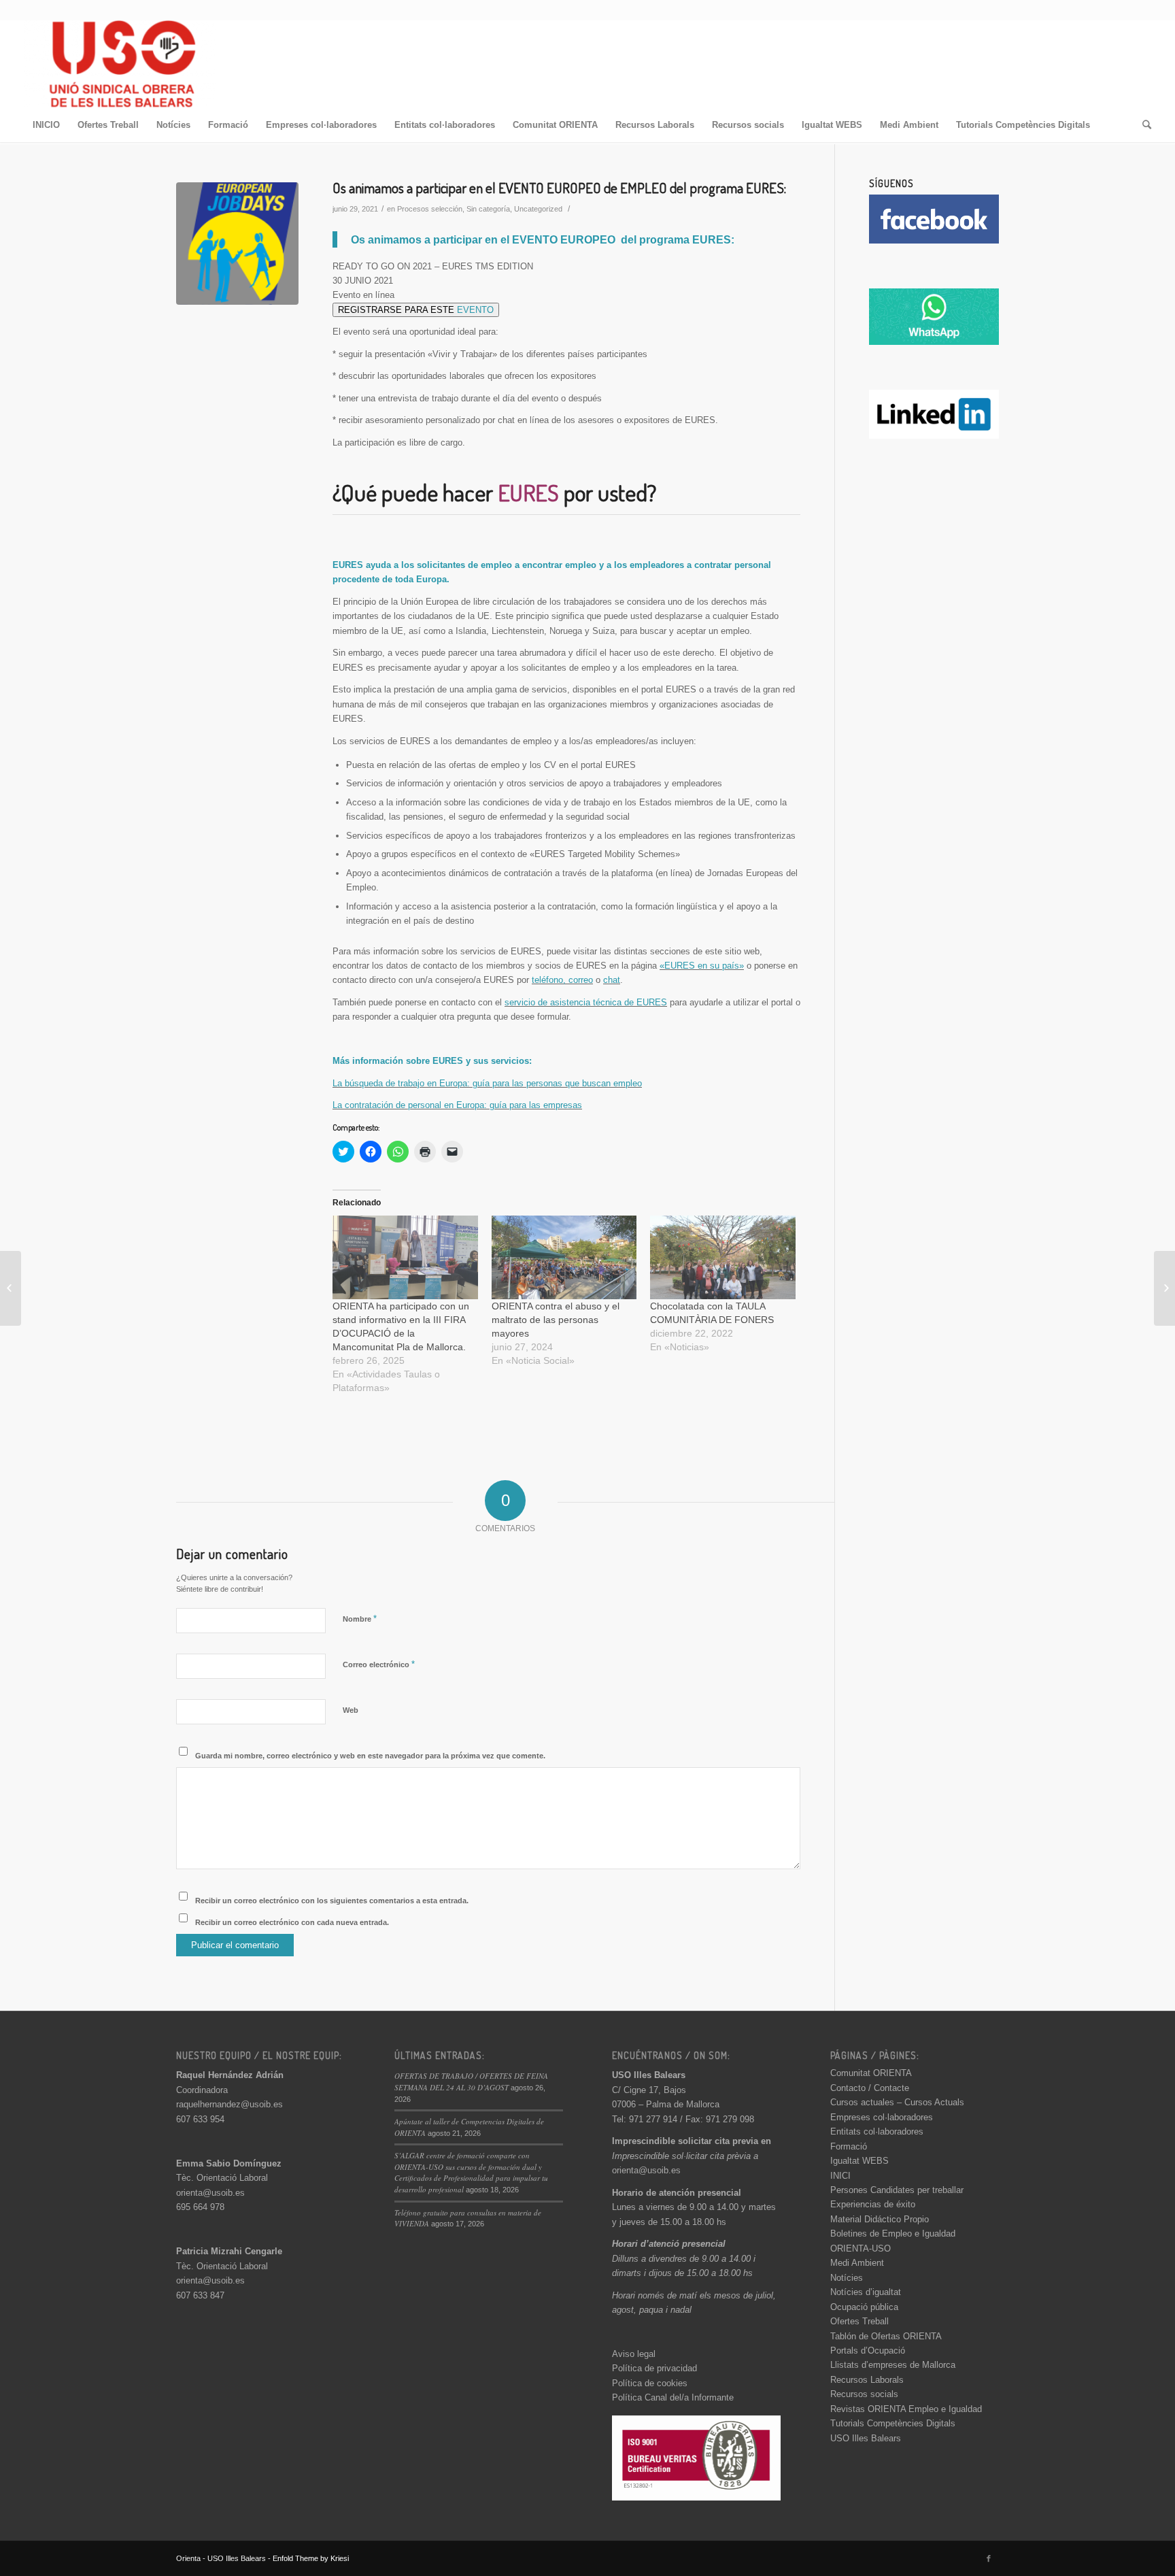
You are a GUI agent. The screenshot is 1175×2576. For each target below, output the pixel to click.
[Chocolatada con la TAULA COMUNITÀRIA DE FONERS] (723, 1257)
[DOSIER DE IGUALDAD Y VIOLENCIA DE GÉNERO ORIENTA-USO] (1164, 1288)
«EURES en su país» (702, 966)
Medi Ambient (857, 2263)
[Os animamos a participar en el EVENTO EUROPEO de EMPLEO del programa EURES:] (237, 244)
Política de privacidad (654, 2368)
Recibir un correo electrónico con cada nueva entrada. (292, 1922)
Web (351, 1710)
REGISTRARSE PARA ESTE (416, 310)
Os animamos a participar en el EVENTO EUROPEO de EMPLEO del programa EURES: (559, 187)
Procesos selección (430, 209)
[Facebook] (989, 2558)
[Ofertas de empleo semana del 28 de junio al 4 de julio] (11, 1288)
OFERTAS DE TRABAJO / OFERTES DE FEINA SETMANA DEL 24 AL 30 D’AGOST (471, 2081)
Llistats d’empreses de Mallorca (893, 2365)
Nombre (360, 1619)
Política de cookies (650, 2383)
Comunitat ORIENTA (871, 2073)
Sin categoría (488, 209)
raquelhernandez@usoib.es (229, 2104)
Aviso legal (634, 2354)
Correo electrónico (379, 1664)
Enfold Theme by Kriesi (311, 2558)
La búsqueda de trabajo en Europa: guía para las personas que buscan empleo (487, 1083)
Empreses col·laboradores (882, 2117)
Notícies (847, 2278)
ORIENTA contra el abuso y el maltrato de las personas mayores (556, 1320)
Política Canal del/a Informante (673, 2397)
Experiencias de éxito (873, 2204)
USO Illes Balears (866, 2438)
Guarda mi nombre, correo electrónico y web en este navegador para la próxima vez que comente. (370, 1756)
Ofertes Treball (859, 2321)
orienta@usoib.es (210, 2193)
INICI (840, 2176)
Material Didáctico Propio (880, 2219)
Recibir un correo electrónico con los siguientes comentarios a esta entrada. (332, 1901)
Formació (849, 2146)
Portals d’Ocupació (868, 2351)
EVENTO (475, 310)
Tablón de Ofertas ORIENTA (886, 2336)
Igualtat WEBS (859, 2161)
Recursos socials (864, 2394)
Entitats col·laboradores (877, 2131)
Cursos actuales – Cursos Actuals (897, 2102)
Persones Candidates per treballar (897, 2190)
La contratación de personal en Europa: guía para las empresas (457, 1105)
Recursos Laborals (867, 2380)
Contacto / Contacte (870, 2088)
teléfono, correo (562, 980)
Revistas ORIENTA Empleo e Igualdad (906, 2409)
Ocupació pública (864, 2307)
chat (612, 980)
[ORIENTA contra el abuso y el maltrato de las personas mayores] (564, 1257)
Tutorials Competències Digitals (893, 2423)
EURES (528, 492)
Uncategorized (538, 209)
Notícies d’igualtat (866, 2292)
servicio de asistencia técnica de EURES (586, 1002)
